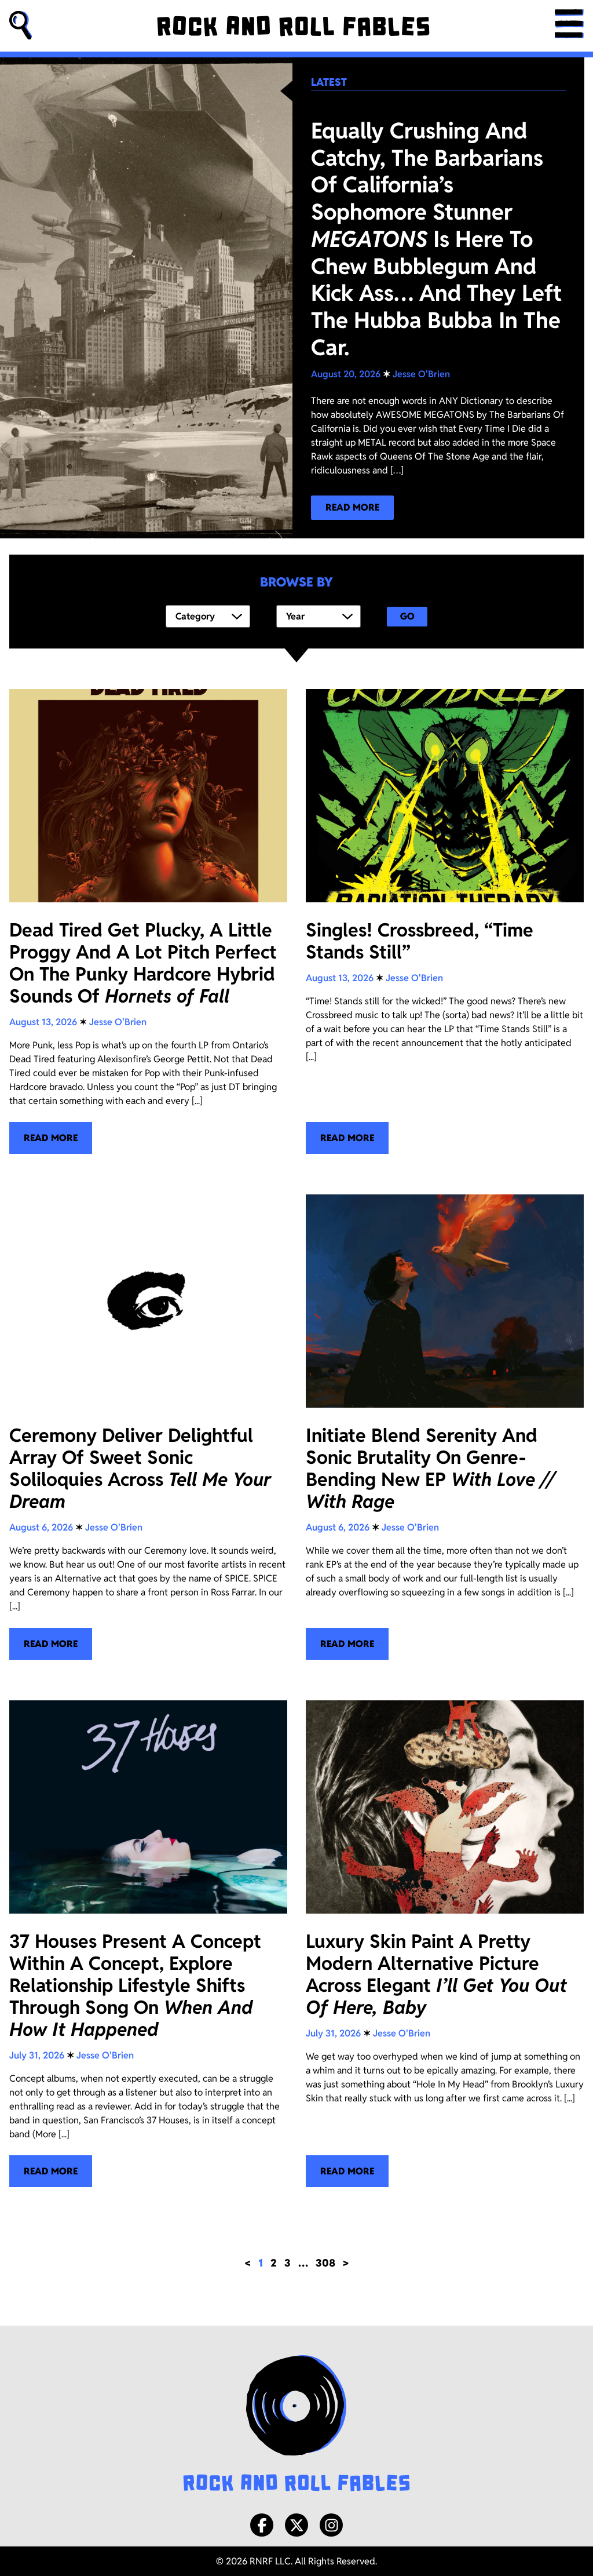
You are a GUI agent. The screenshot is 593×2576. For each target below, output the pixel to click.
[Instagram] (331, 2525)
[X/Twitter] (296, 2525)
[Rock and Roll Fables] (293, 26)
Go (407, 616)
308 (325, 2263)
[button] (21, 26)
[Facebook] (262, 2525)
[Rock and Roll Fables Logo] (296, 2425)
